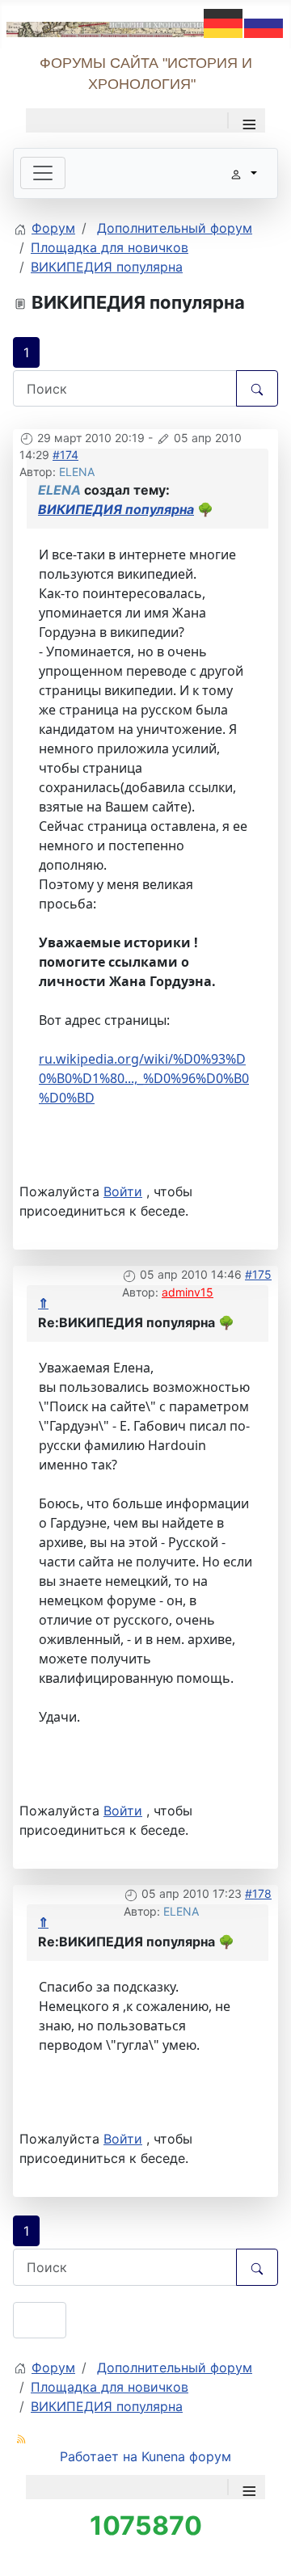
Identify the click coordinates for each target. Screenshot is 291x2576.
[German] (224, 22)
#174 (65, 455)
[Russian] (264, 22)
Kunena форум (186, 2456)
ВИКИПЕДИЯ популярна (116, 509)
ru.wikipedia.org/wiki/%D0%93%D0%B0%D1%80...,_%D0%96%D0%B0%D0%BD (144, 1078)
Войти (123, 1191)
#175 (258, 1274)
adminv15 (188, 1292)
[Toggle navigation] (43, 173)
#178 (258, 1893)
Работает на (99, 2456)
